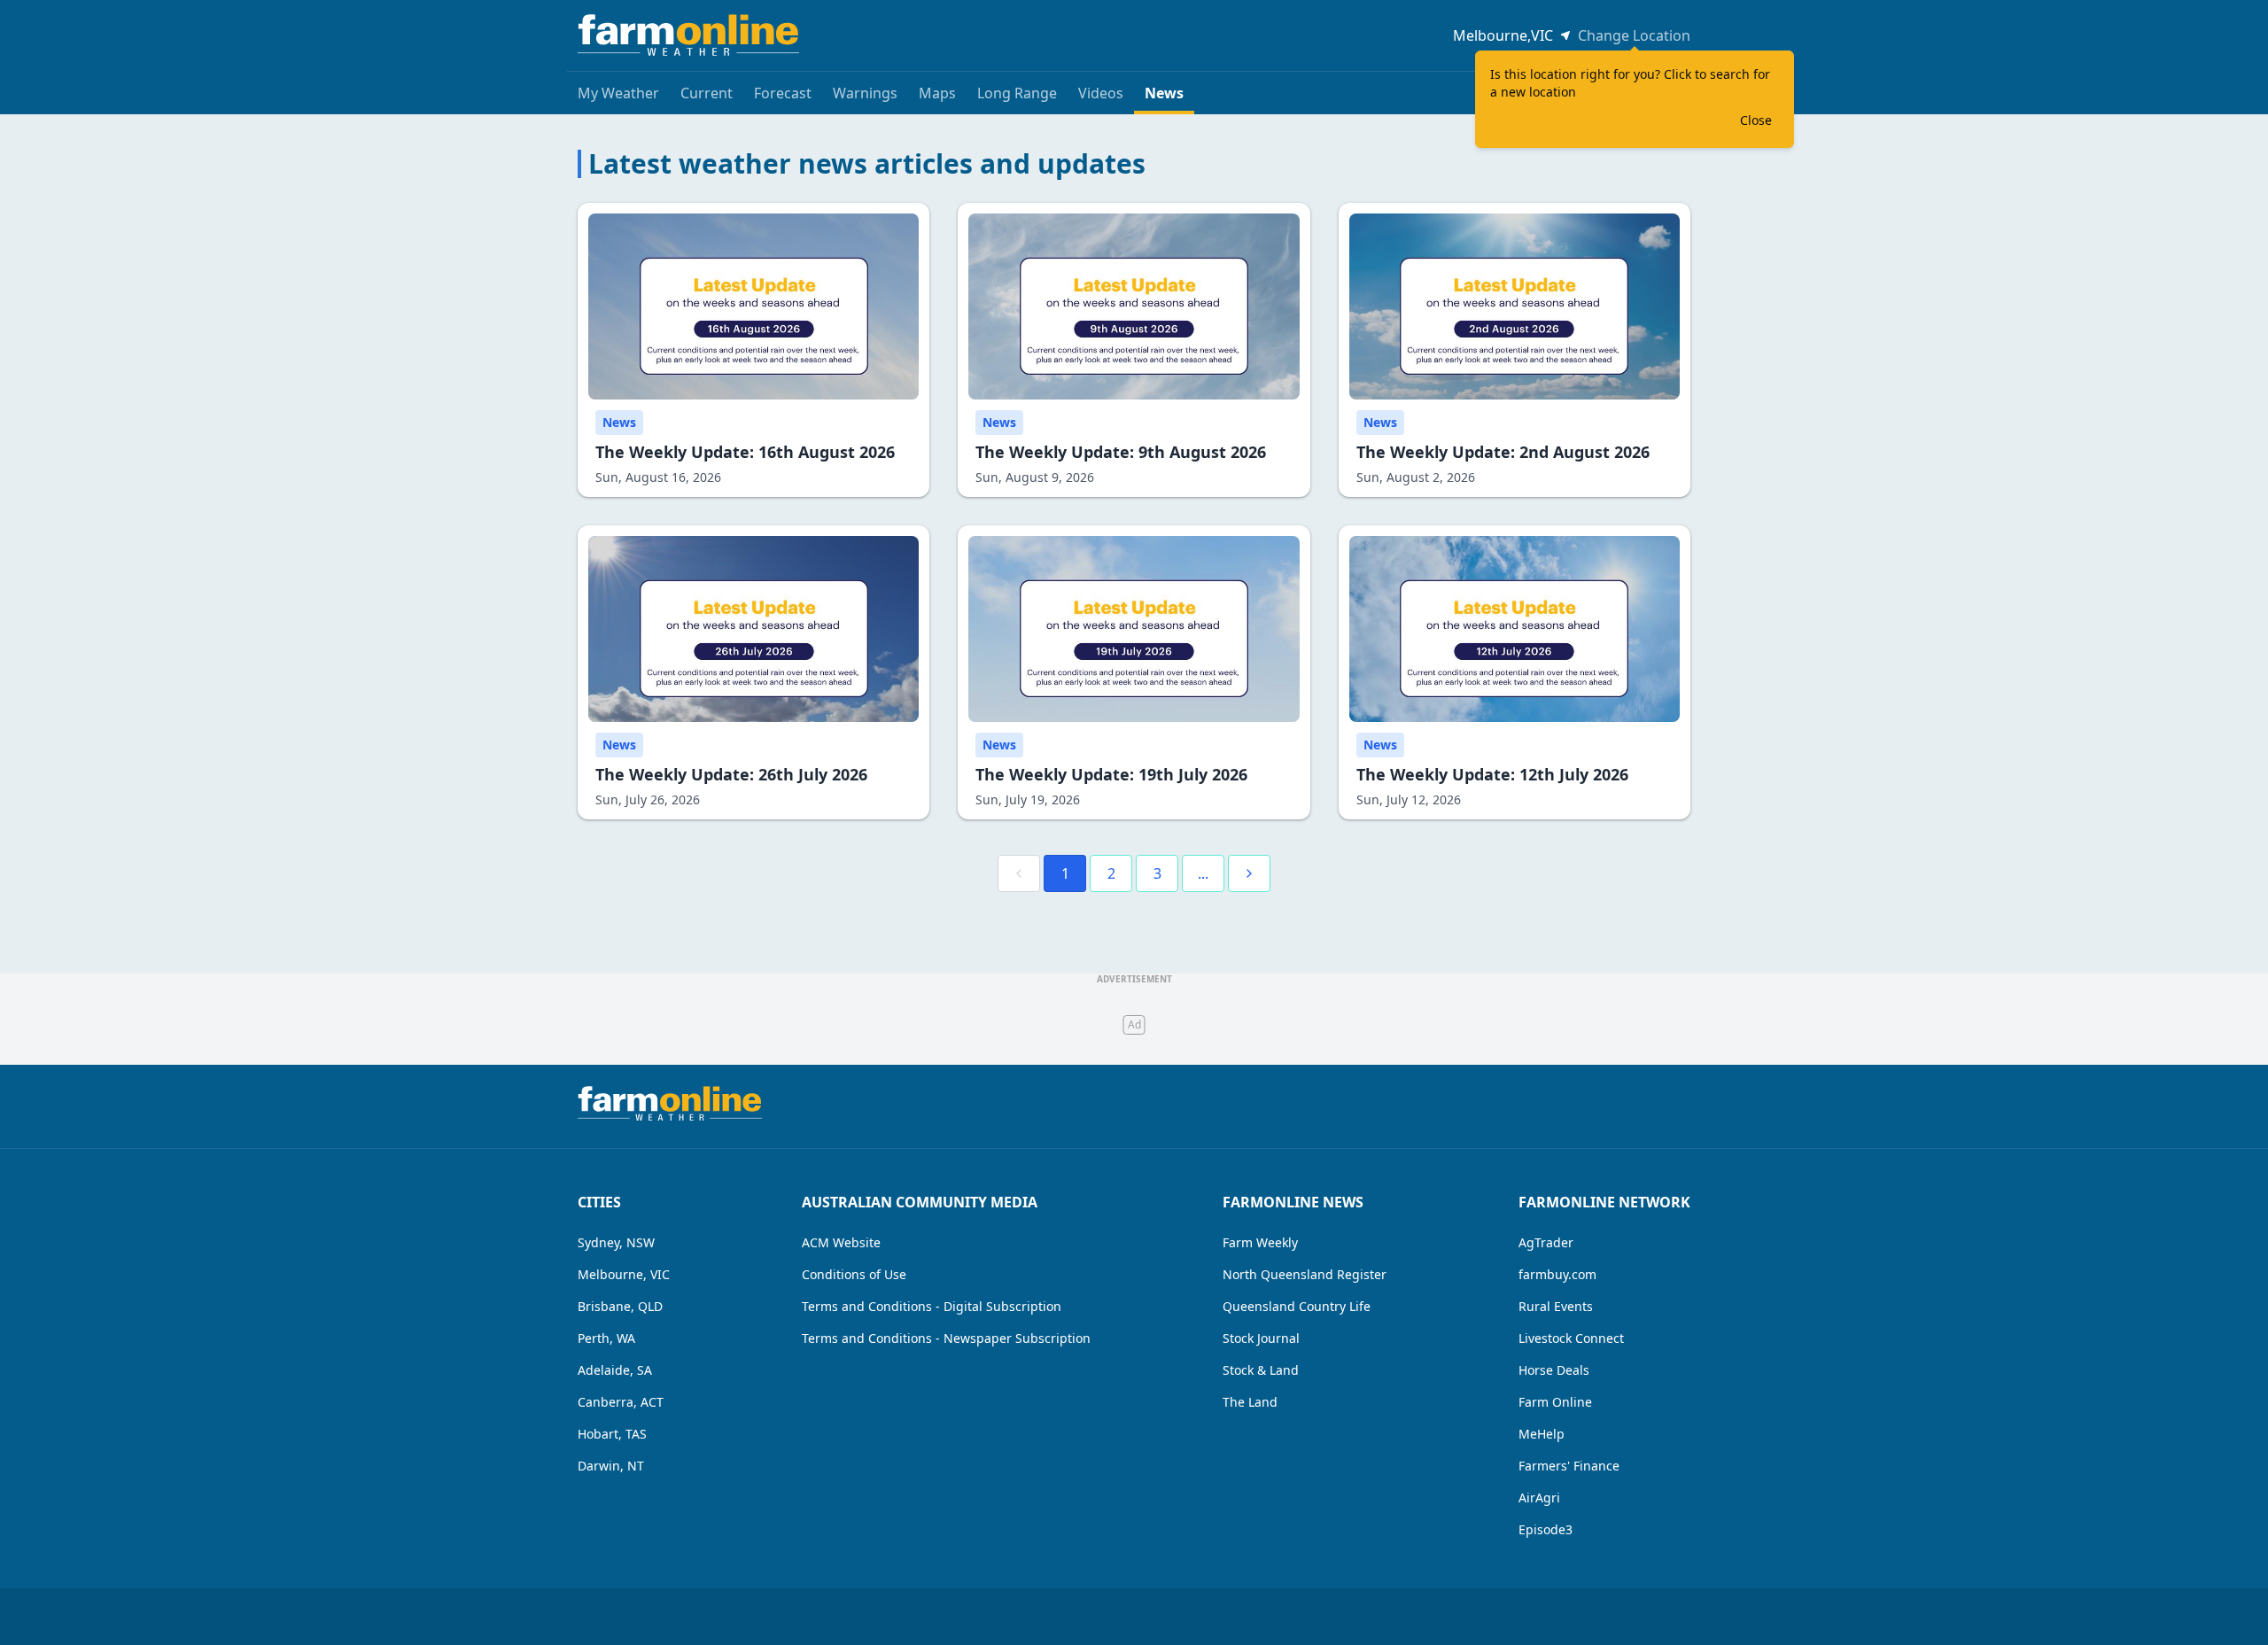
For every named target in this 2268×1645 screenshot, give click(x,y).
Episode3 (1546, 1529)
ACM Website (841, 1242)
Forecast (783, 93)
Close (1756, 120)
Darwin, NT (611, 1466)
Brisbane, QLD (620, 1306)
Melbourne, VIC (624, 1274)
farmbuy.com (1557, 1274)
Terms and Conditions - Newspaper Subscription (946, 1338)
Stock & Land (1261, 1370)
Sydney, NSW (616, 1242)
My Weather (618, 93)
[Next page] (1249, 873)
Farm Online (1555, 1402)
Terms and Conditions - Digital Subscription (932, 1306)
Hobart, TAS (612, 1434)
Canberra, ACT (621, 1402)
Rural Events (1556, 1306)
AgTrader (1546, 1242)
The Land (1250, 1402)
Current (707, 93)
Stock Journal (1261, 1338)
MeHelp (1542, 1434)
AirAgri (1539, 1498)
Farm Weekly (1260, 1242)
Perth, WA (606, 1338)
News (1164, 93)
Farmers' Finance (1569, 1466)
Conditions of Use (854, 1274)
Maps (937, 93)
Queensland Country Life (1297, 1306)
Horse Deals (1554, 1370)
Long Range (1017, 93)
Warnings (865, 93)
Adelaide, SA (615, 1370)
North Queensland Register (1305, 1274)
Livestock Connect (1571, 1338)
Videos (1101, 93)
